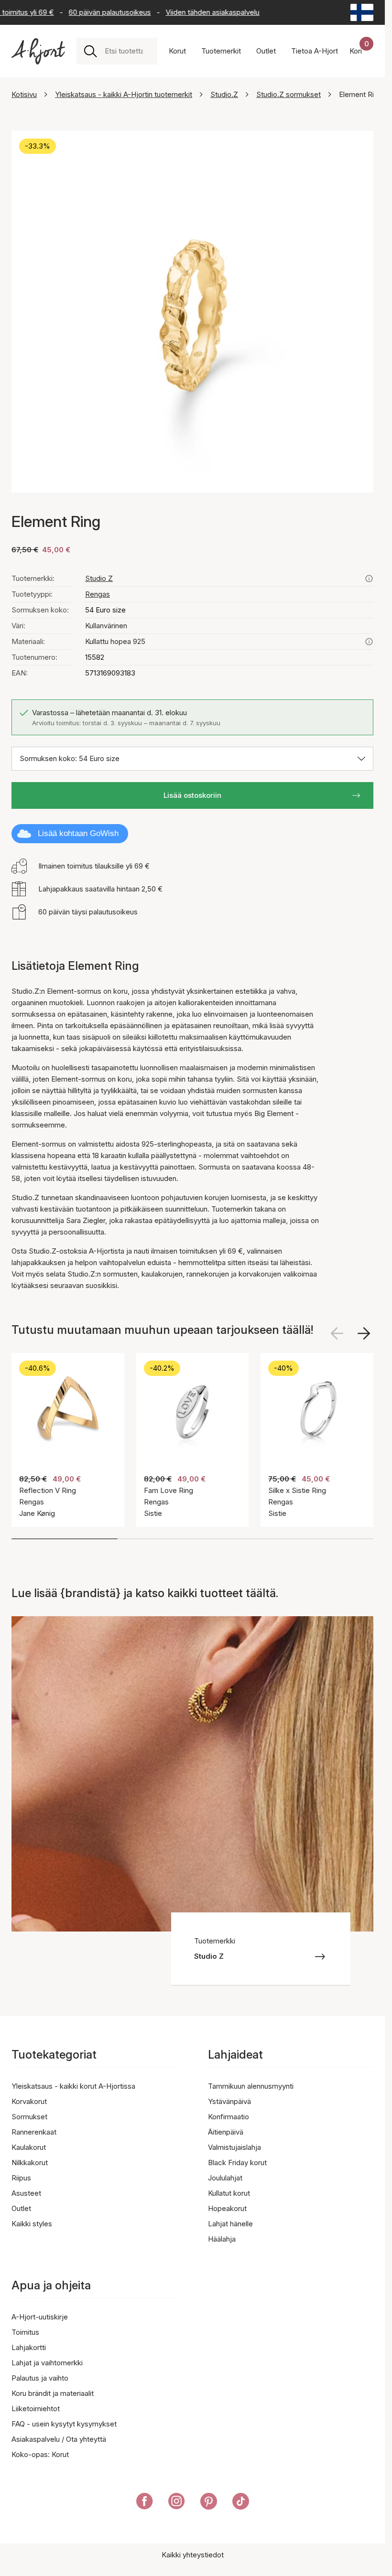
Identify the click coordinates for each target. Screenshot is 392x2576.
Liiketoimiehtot (36, 2409)
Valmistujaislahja (234, 2147)
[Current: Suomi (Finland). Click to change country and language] (362, 12)
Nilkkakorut (30, 2163)
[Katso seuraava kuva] (364, 1333)
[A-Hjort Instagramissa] (177, 2503)
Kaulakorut (29, 2147)
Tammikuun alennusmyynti (251, 2086)
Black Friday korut (237, 2163)
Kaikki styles (32, 2224)
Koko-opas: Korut (40, 2454)
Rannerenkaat (34, 2132)
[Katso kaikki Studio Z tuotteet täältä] (369, 579)
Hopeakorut (227, 2208)
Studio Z (99, 578)
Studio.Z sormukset (289, 94)
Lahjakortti (29, 2347)
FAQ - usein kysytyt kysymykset (64, 2424)
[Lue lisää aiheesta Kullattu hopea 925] (369, 642)
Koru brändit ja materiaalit (53, 2393)
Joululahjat (225, 2178)
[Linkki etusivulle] (38, 51)
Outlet (21, 2208)
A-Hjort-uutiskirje (40, 2317)
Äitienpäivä (226, 2132)
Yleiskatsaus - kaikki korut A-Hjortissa (73, 2086)
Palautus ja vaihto (40, 2378)
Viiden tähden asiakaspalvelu (198, 12)
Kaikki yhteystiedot (193, 2555)
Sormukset (29, 2117)
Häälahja (222, 2239)
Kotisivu (24, 94)
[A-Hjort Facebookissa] (145, 2503)
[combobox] (127, 51)
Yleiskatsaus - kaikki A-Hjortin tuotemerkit (124, 94)
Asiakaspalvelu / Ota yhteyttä (59, 2439)
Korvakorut (29, 2101)
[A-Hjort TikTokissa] (241, 2503)
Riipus (21, 2178)
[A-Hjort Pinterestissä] (209, 2503)
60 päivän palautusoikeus (96, 12)
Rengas (98, 594)
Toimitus (25, 2332)
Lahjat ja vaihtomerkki (47, 2363)
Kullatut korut (229, 2193)
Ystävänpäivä (229, 2101)
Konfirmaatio (229, 2117)
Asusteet (26, 2193)
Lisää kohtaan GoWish (78, 833)
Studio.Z (224, 94)
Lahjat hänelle (230, 2224)
